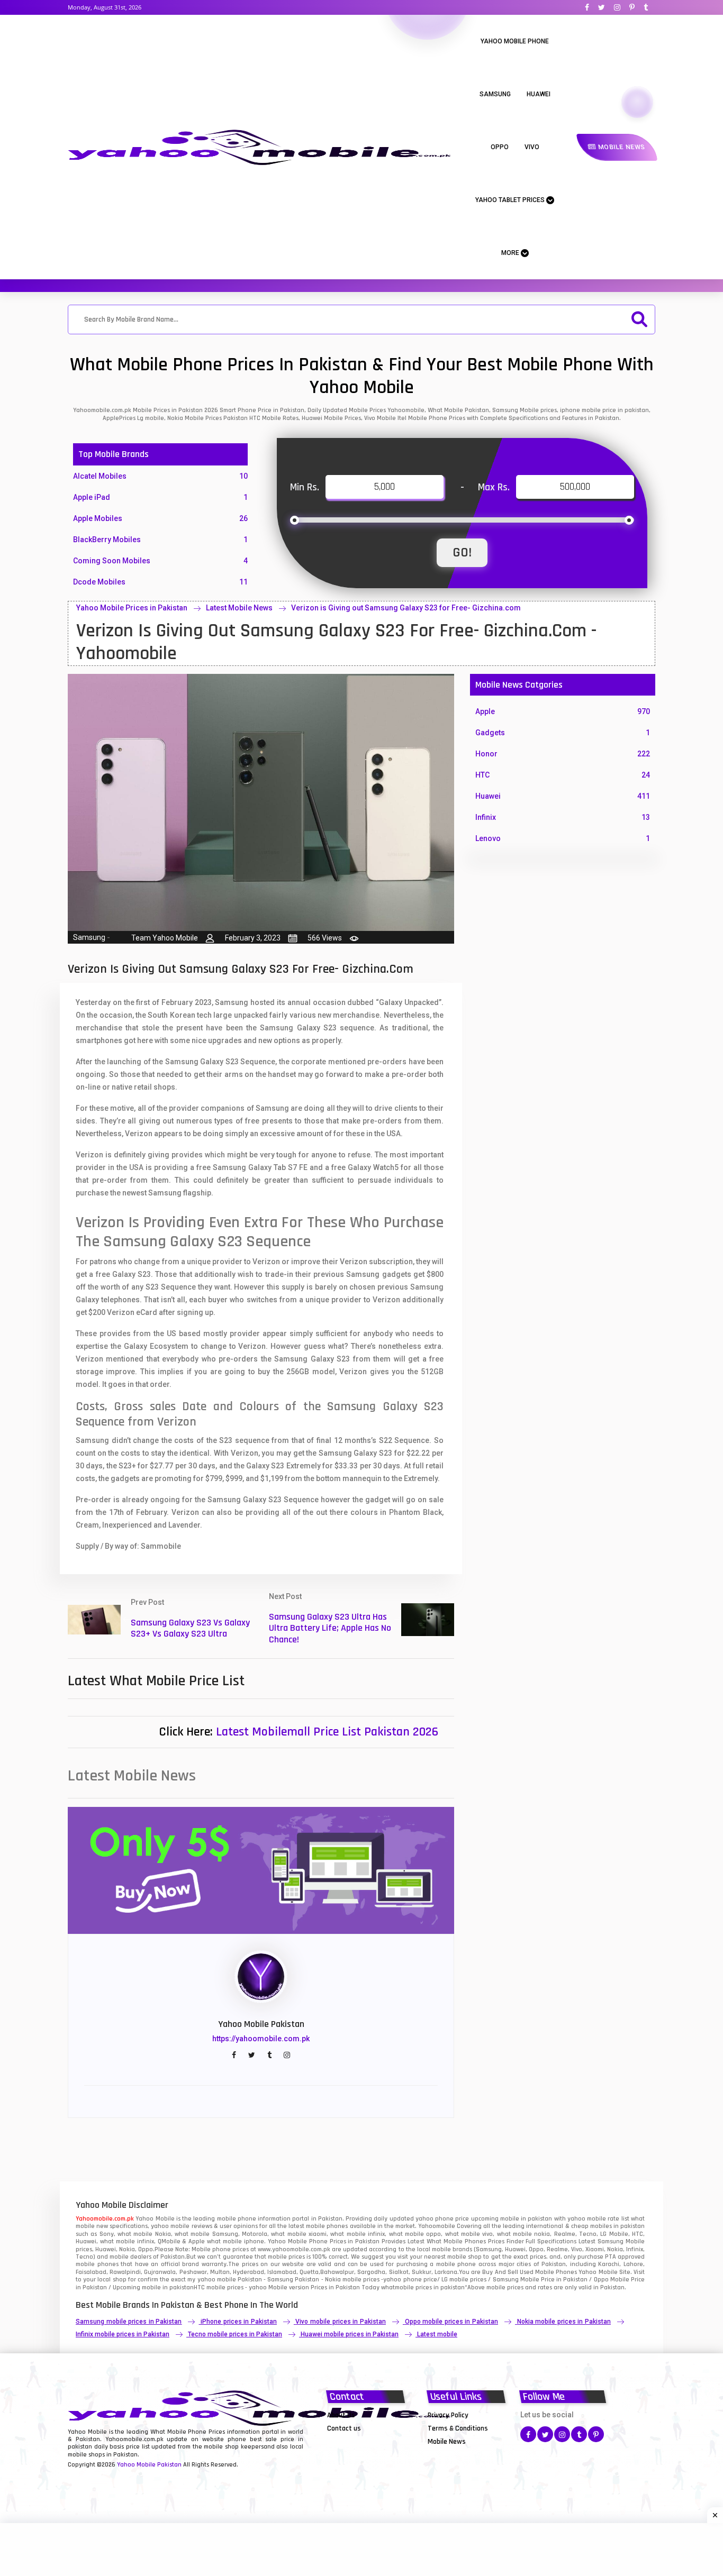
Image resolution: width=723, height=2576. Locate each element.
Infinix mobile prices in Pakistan (123, 2334)
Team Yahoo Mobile (165, 938)
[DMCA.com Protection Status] (354, 2441)
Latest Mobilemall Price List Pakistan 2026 (327, 1732)
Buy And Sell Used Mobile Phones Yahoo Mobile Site (556, 2272)
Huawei (539, 94)
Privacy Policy (448, 2415)
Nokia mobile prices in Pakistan (564, 2322)
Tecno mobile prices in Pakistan (235, 2334)
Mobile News (621, 147)
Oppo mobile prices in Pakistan (451, 2322)
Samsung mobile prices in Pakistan (129, 2322)
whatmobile (397, 2287)
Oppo (500, 147)
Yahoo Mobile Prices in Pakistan (132, 608)
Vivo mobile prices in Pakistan (340, 2322)
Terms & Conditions (458, 2428)
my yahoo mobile (211, 2280)
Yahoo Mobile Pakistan (149, 2465)
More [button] (511, 253)
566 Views (325, 938)
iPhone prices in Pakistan (239, 2322)
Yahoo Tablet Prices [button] (511, 200)
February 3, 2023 (253, 938)
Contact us (344, 2428)
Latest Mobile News (239, 608)
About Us (341, 2415)
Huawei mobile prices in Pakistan (350, 2334)
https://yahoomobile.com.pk (261, 2039)
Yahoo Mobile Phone (515, 41)
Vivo (532, 147)
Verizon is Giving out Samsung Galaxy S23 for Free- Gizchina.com (406, 608)
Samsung (495, 94)
